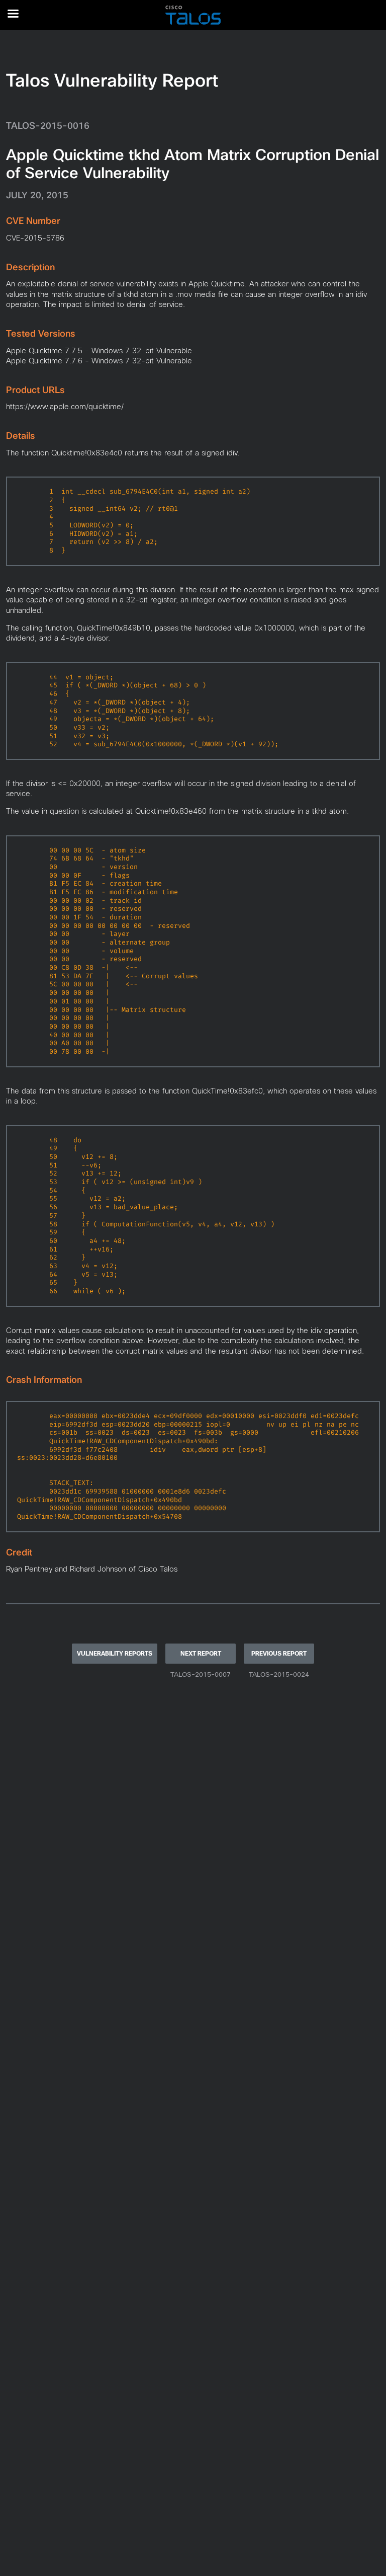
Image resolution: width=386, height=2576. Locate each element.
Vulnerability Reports (115, 1654)
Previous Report (279, 1654)
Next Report (201, 1654)
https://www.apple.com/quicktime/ (65, 406)
